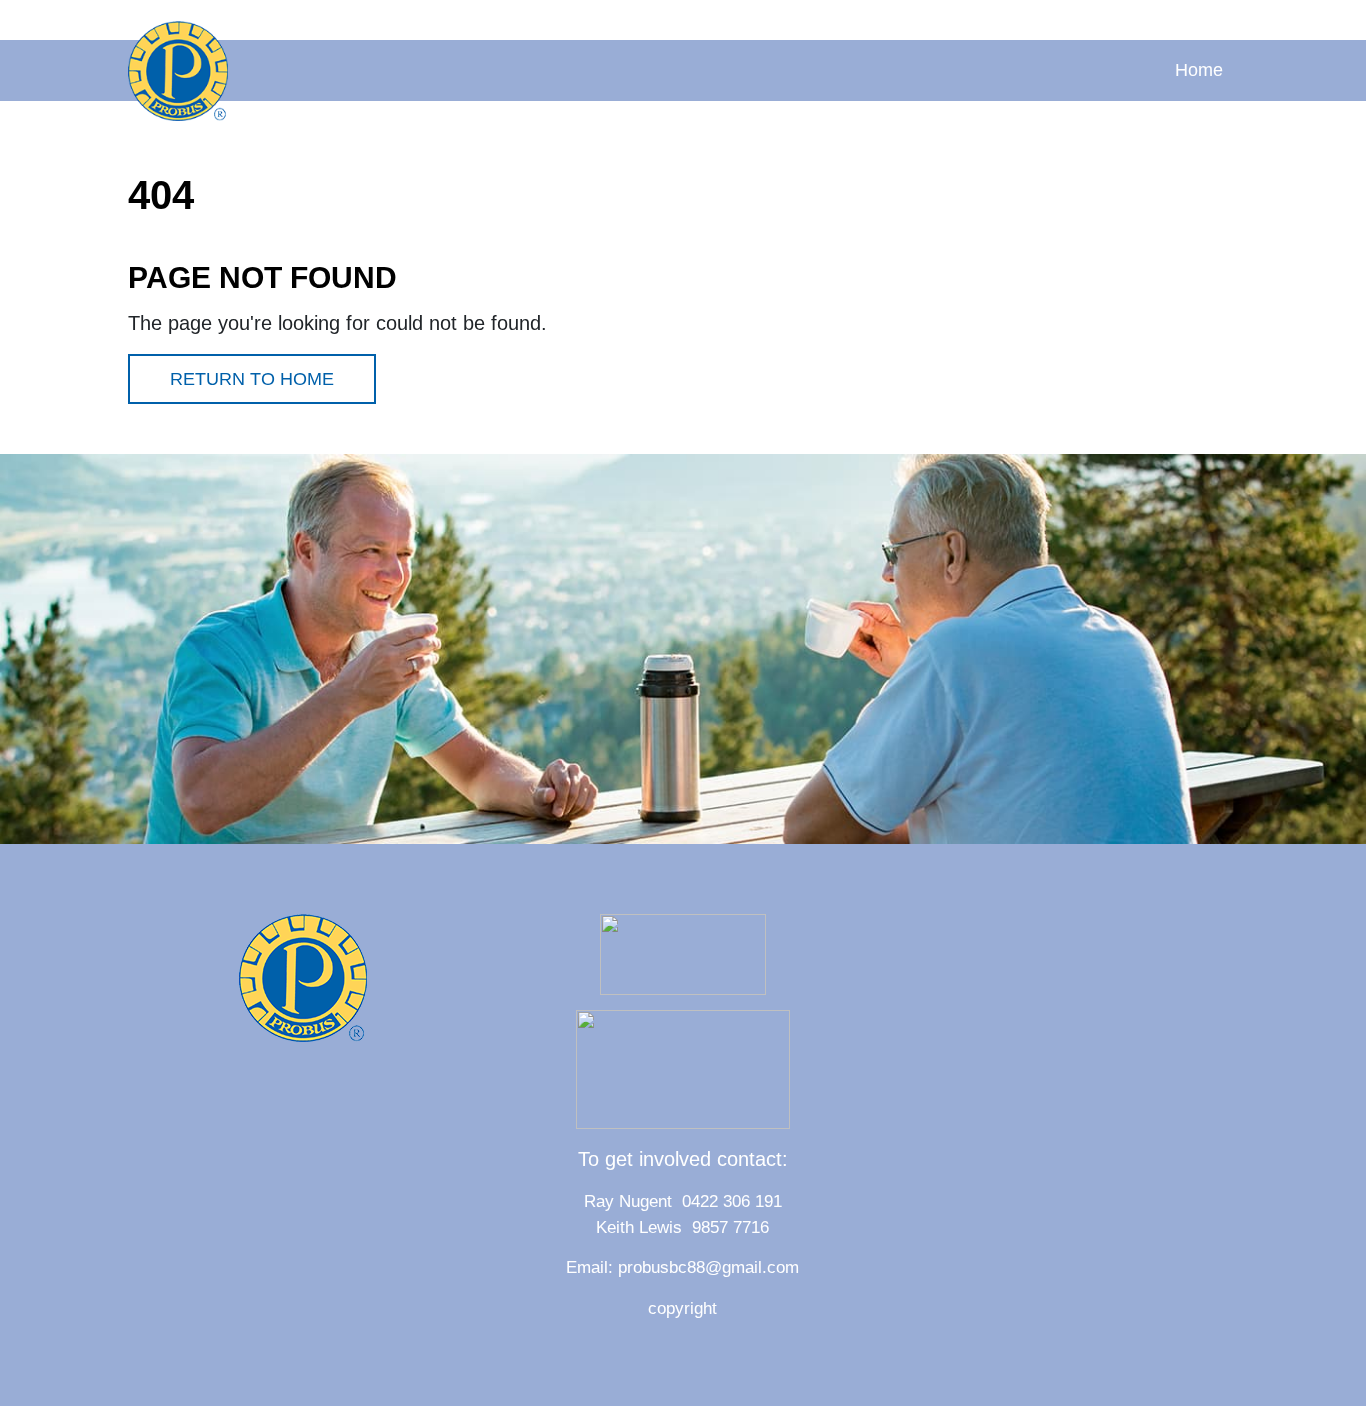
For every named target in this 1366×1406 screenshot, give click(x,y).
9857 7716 (725, 1227)
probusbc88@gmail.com (708, 1267)
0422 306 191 (732, 1201)
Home (1199, 70)
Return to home (252, 379)
